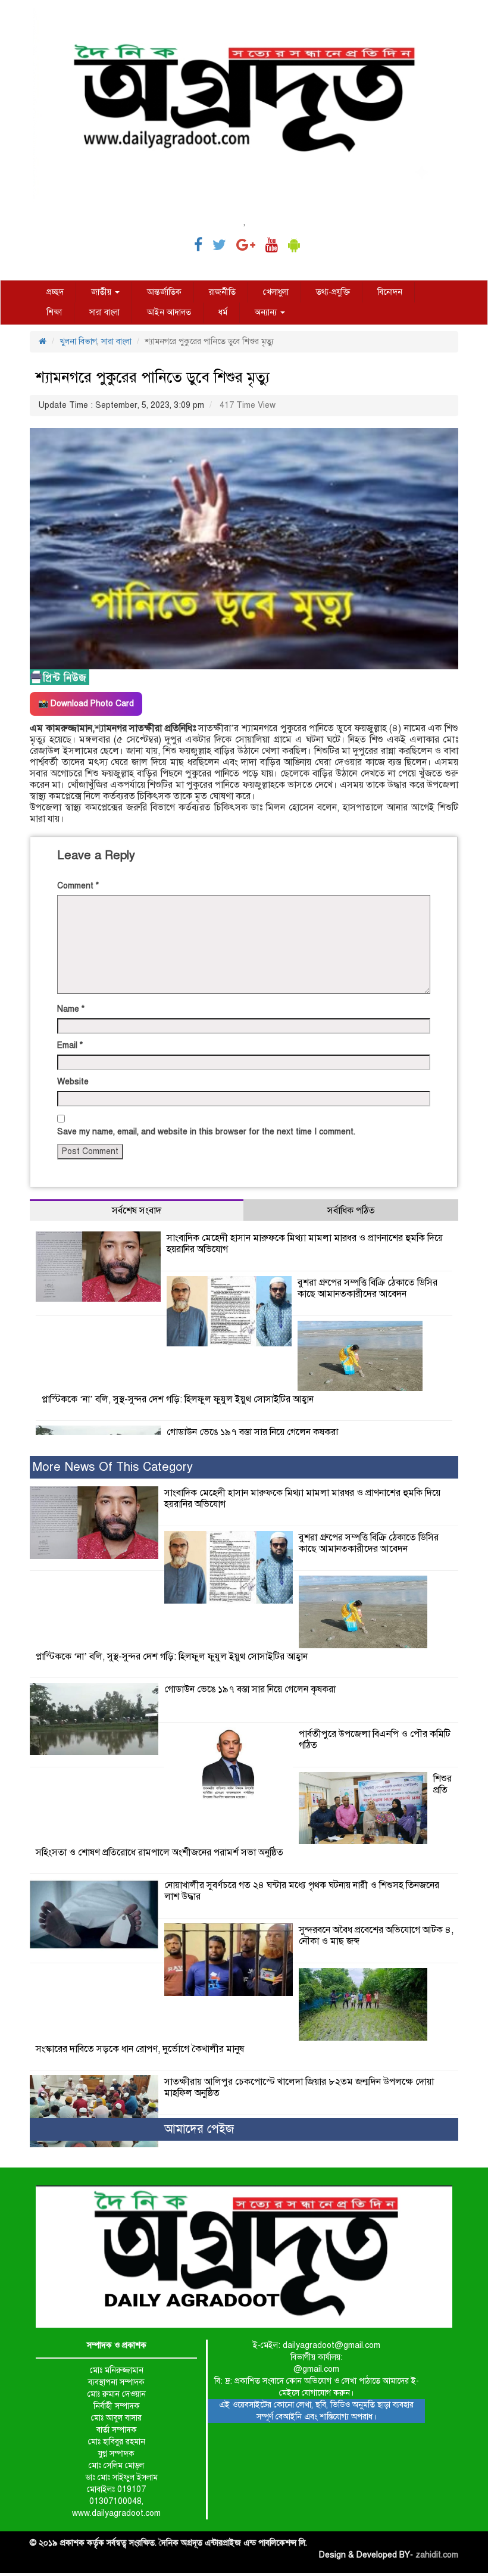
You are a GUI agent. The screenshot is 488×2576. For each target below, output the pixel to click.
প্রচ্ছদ (55, 292)
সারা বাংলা (104, 312)
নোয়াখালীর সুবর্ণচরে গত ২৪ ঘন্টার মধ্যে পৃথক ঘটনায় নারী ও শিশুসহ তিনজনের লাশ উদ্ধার (302, 1891)
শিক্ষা (54, 312)
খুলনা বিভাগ (78, 342)
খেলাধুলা (276, 292)
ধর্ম (223, 312)
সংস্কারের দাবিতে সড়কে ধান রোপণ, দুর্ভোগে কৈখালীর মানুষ (140, 2049)
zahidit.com (437, 2555)
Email (70, 1045)
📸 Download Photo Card (86, 704)
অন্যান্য (267, 312)
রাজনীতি (222, 292)
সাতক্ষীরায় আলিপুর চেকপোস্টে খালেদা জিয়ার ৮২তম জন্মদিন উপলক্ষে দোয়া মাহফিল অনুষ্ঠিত (299, 2087)
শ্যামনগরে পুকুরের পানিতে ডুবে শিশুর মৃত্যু (153, 377)
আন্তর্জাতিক (164, 292)
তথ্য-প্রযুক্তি (333, 292)
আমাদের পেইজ (199, 2129)
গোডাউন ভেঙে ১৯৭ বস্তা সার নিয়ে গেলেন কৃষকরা (252, 1432)
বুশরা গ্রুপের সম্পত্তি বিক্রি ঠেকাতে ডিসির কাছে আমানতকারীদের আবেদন (367, 1288)
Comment (78, 886)
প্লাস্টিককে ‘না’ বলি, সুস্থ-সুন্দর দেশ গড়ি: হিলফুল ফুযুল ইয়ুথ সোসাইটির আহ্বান (178, 1399)
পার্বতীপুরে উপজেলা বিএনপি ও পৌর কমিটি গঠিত (375, 1740)
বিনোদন (390, 292)
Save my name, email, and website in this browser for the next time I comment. (206, 1132)
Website (73, 1082)
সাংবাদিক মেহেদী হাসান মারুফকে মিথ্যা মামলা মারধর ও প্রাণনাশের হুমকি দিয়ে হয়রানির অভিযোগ (305, 1244)
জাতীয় (102, 292)
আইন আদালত (169, 312)
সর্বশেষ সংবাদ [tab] (137, 1211)
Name (71, 1009)
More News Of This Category (113, 1467)
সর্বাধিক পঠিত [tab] (351, 1211)
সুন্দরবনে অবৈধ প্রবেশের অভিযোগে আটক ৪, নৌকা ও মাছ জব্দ (376, 1936)
